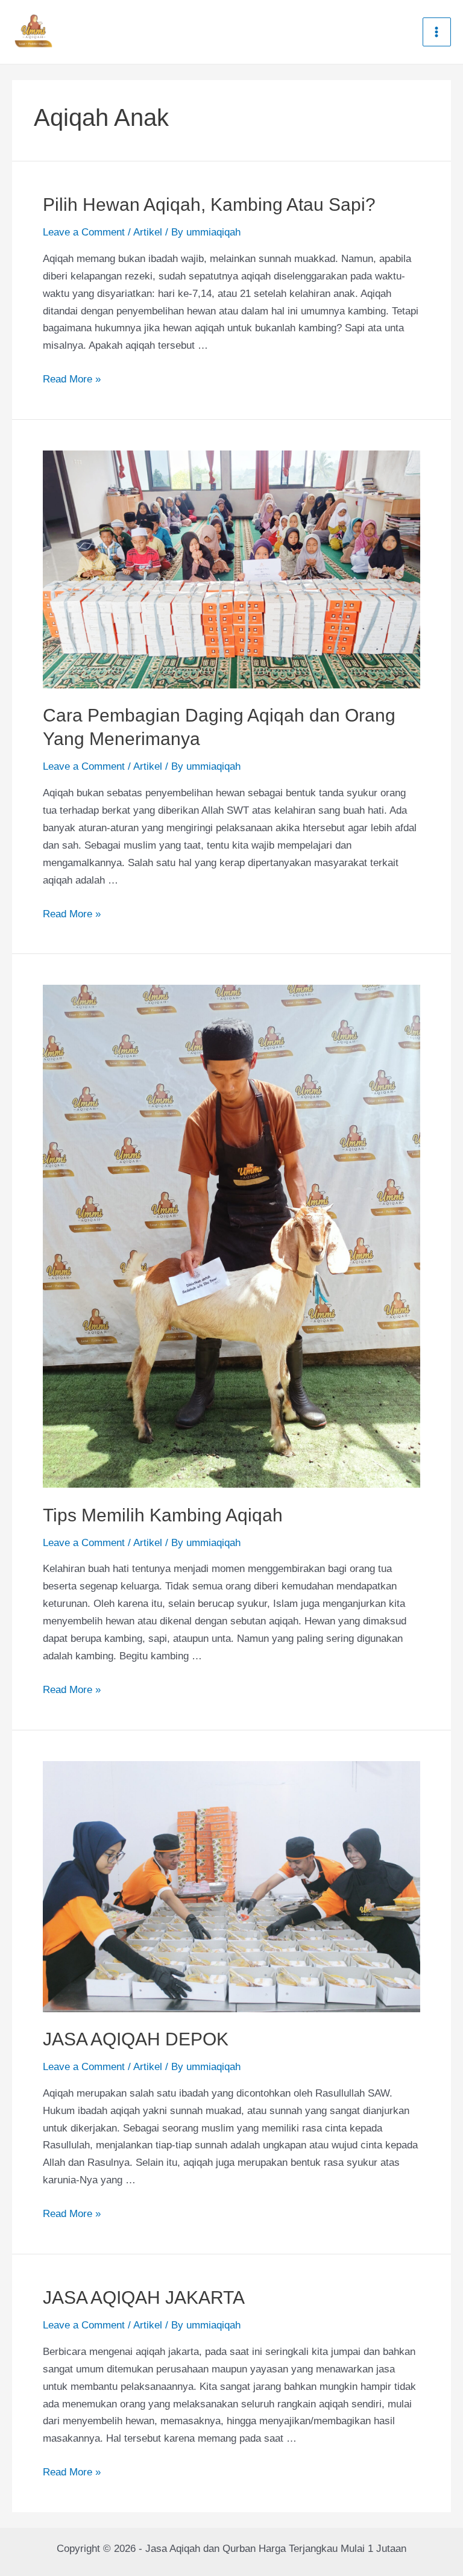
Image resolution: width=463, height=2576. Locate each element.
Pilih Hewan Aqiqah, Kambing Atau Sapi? (209, 204)
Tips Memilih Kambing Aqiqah (163, 1515)
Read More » (72, 379)
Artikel (148, 232)
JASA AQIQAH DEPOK (136, 2039)
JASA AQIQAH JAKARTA (144, 2297)
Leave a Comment (84, 232)
